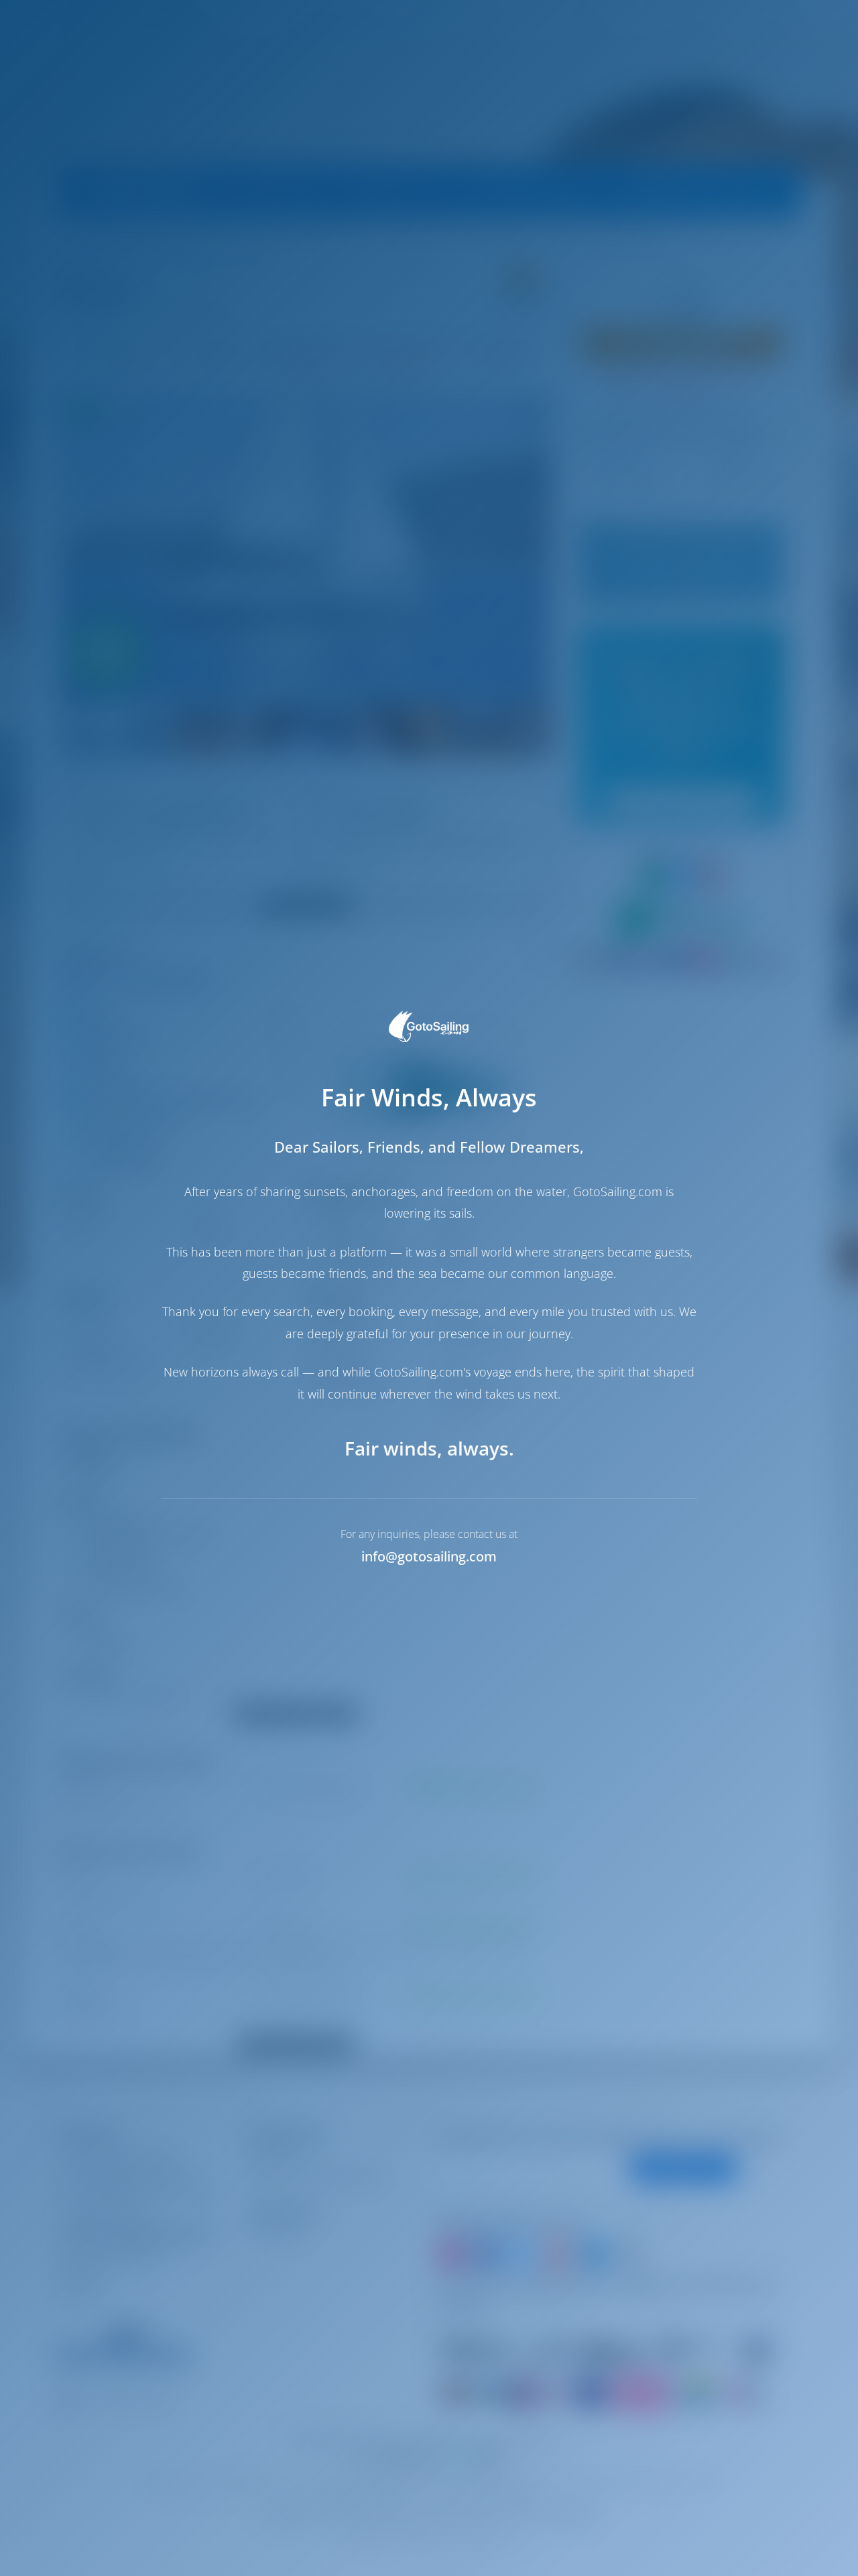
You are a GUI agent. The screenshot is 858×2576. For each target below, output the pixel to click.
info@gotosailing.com (429, 1556)
